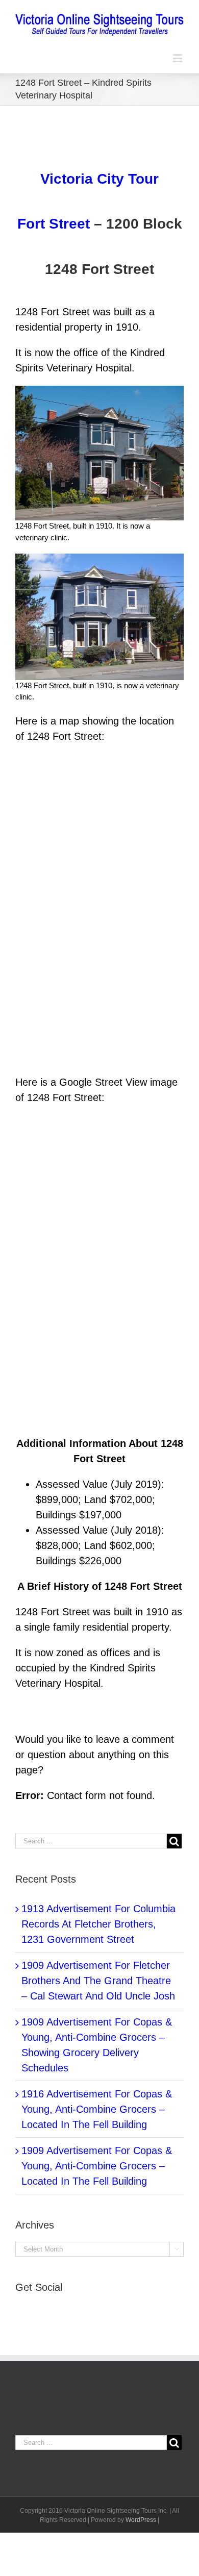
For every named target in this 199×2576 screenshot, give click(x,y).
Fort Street (54, 224)
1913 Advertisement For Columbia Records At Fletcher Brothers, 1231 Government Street (98, 1924)
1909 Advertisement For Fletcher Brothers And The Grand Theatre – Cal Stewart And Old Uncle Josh (98, 1981)
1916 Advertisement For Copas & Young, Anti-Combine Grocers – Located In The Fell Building (97, 2109)
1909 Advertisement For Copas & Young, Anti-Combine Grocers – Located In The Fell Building (97, 2166)
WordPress (141, 2520)
